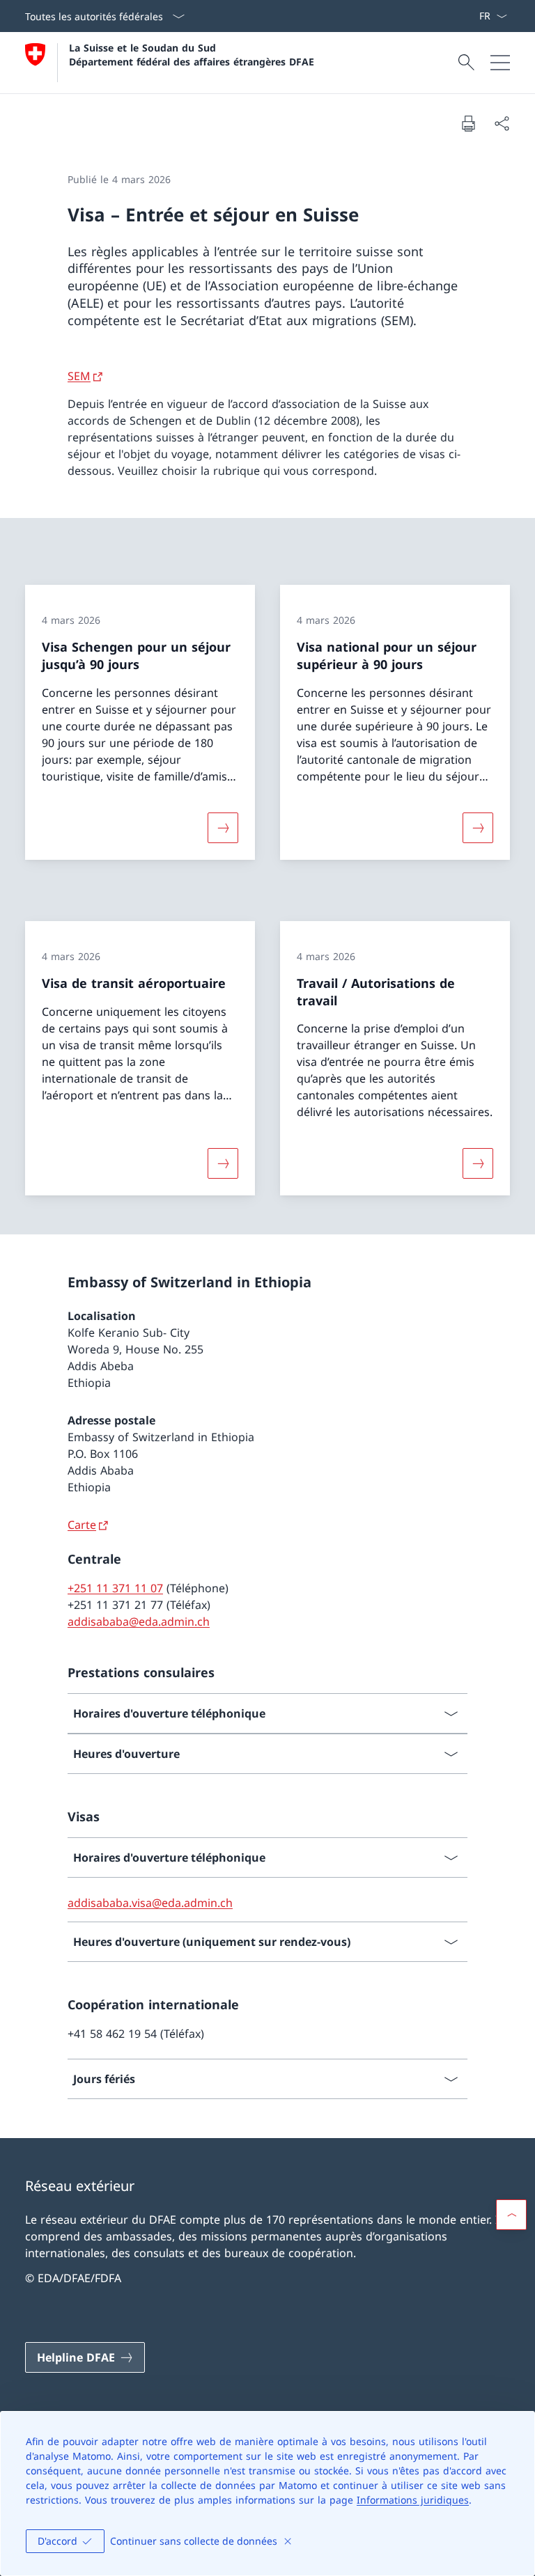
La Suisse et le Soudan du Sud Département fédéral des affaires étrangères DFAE (192, 54)
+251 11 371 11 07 (115, 1588)
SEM (79, 376)
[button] (511, 2215)
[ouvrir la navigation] (500, 63)
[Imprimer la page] (468, 123)
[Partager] (502, 123)
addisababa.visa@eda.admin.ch (150, 1903)
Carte (82, 1525)
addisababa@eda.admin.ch (139, 1621)
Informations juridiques (413, 2500)
